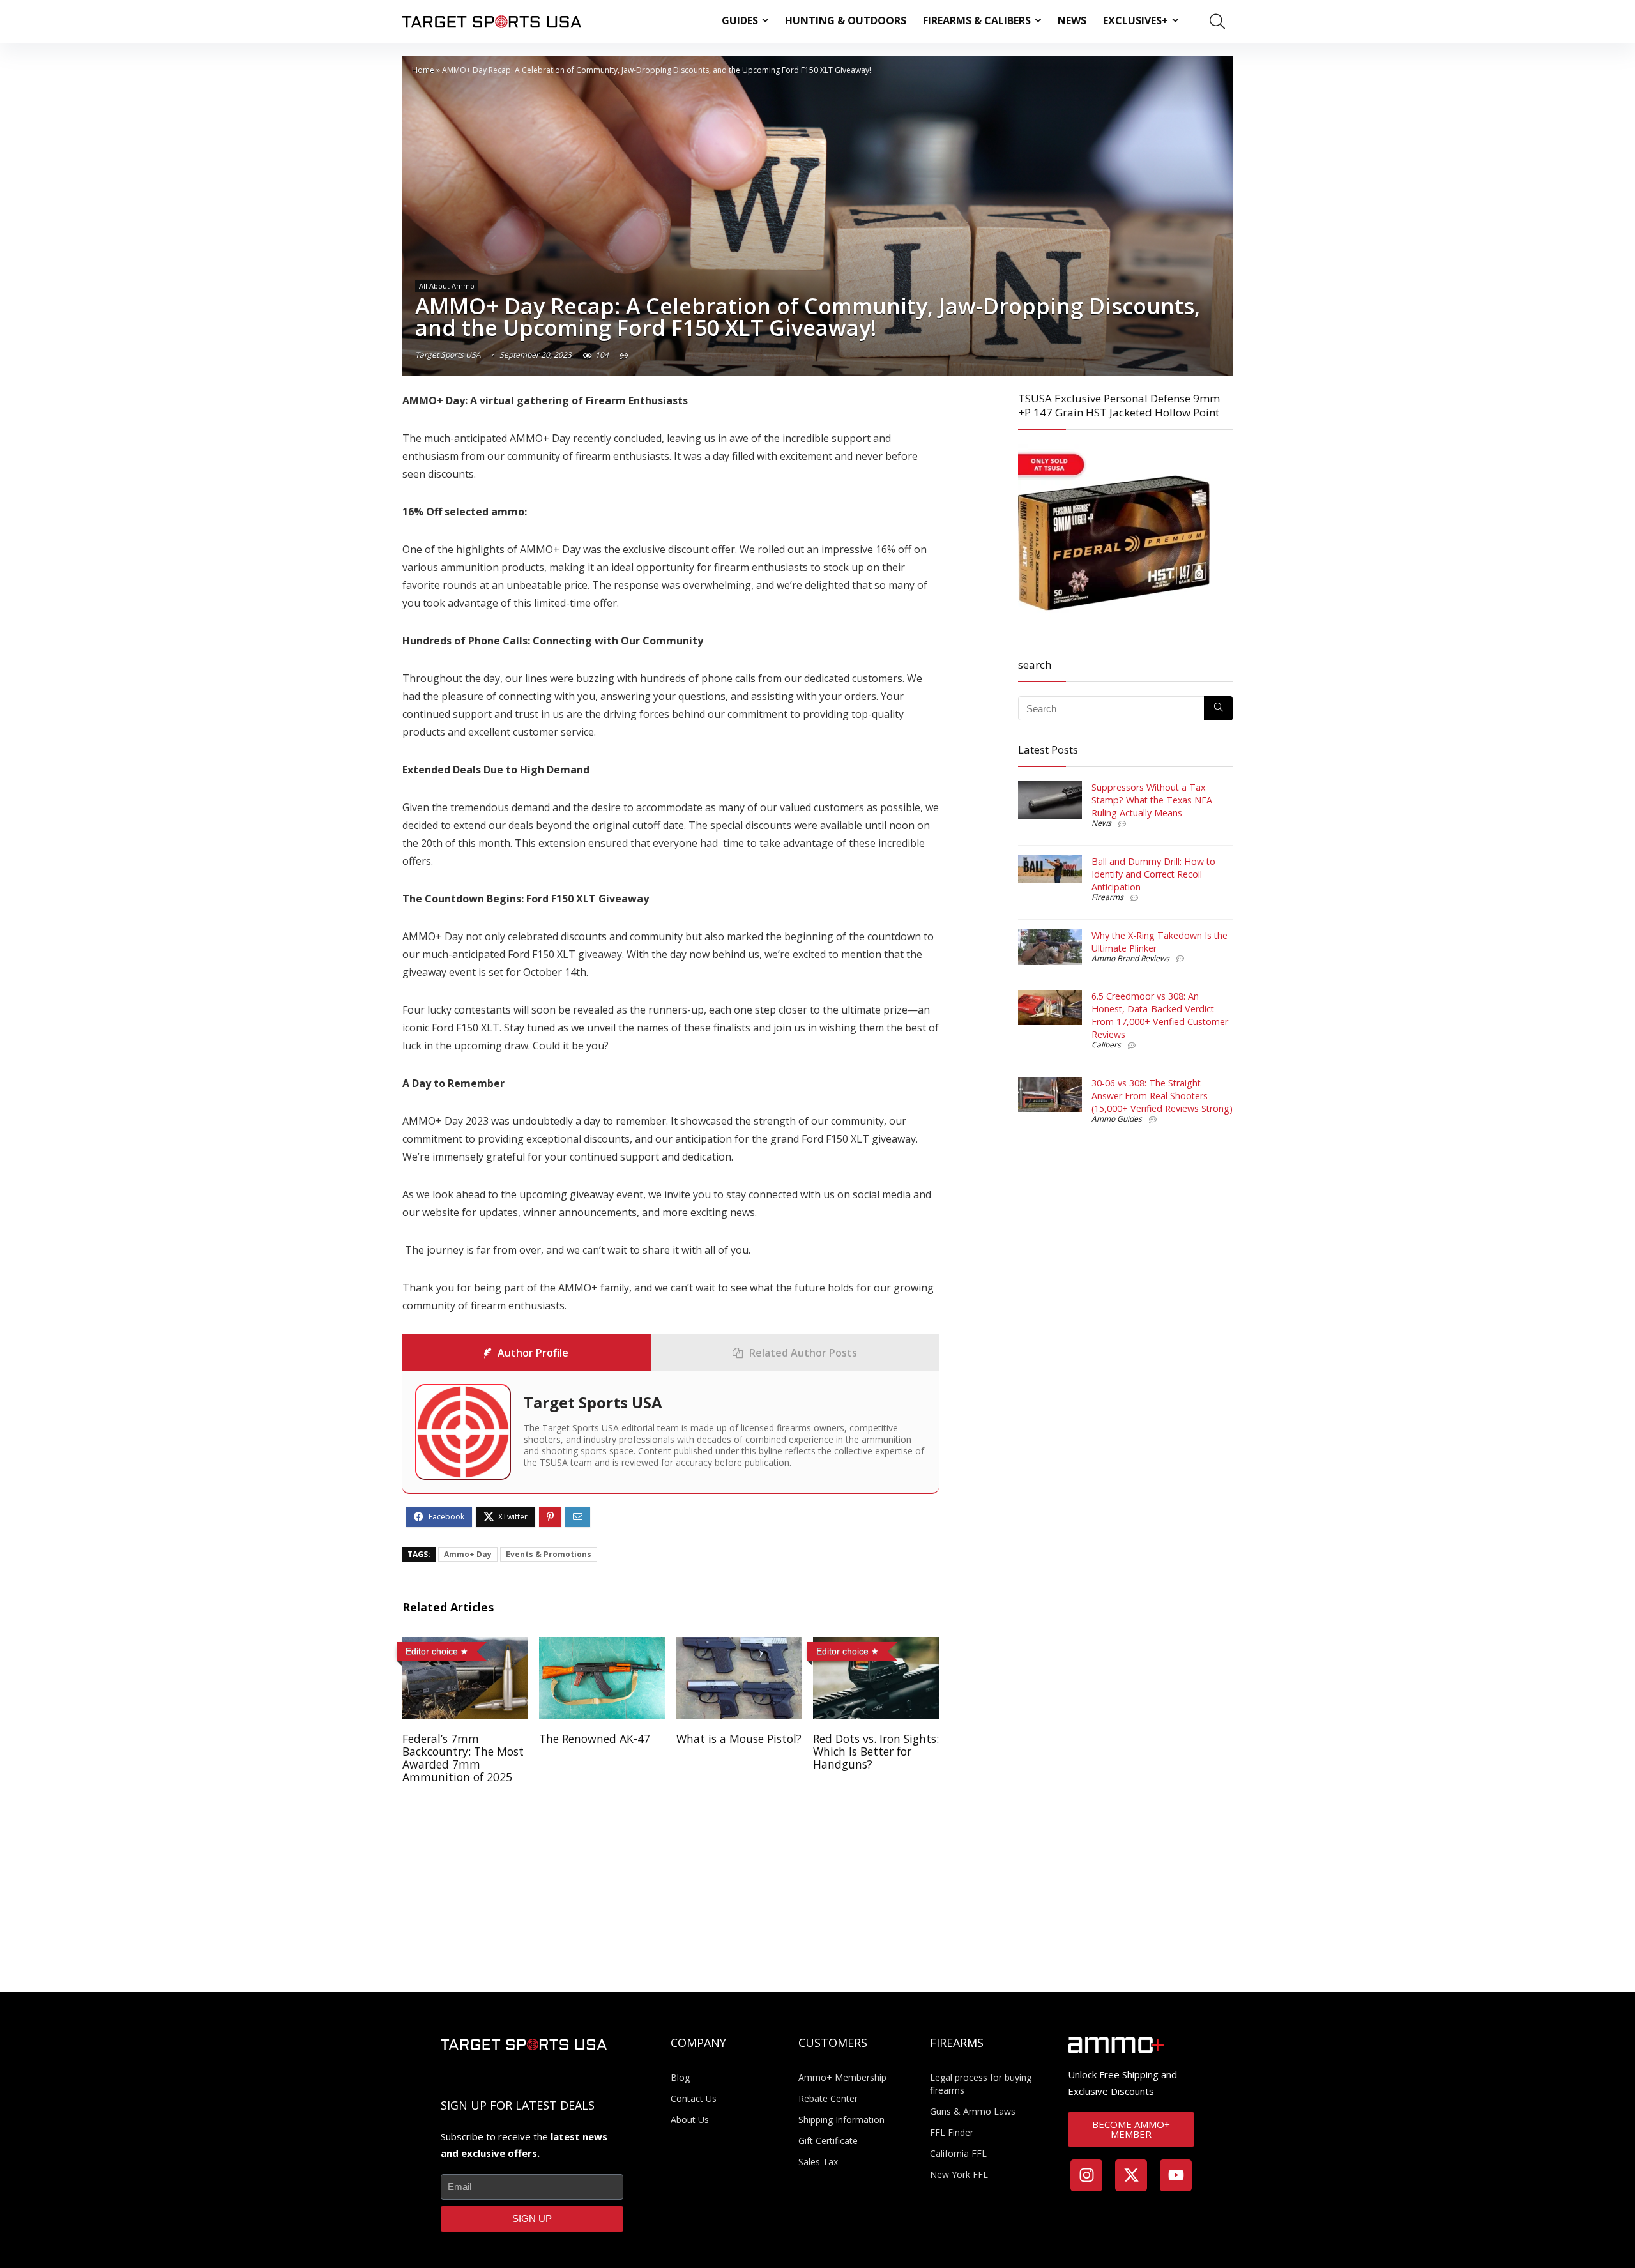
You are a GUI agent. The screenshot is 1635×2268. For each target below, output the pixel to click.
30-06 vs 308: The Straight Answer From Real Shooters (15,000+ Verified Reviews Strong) (1162, 1096)
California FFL (958, 2153)
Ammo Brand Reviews (1130, 958)
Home (423, 70)
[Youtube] (1176, 2175)
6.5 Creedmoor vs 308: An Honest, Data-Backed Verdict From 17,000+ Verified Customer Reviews (1160, 1015)
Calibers (1106, 1045)
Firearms (1107, 897)
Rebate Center (828, 2098)
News (1072, 20)
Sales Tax (818, 2162)
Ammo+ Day (468, 1554)
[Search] (1218, 708)
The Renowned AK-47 (595, 1739)
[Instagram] (1086, 2175)
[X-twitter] (1131, 2175)
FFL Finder (952, 2132)
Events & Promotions (549, 1554)
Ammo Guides (1117, 1119)
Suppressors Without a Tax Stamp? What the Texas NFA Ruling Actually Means (1152, 800)
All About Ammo (447, 286)
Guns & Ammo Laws (973, 2111)
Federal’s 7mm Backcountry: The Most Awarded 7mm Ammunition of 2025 (463, 1758)
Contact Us (694, 2098)
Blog (680, 2077)
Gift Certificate (828, 2141)
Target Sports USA (448, 355)
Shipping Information (841, 2120)
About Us (690, 2120)
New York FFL (959, 2174)
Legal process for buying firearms (981, 2084)
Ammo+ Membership (842, 2077)
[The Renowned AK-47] (602, 1646)
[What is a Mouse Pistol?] (739, 1646)
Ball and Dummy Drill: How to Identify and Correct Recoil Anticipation (1153, 874)
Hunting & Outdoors (846, 20)
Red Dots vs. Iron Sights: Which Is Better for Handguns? (876, 1751)
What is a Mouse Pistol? (739, 1739)
